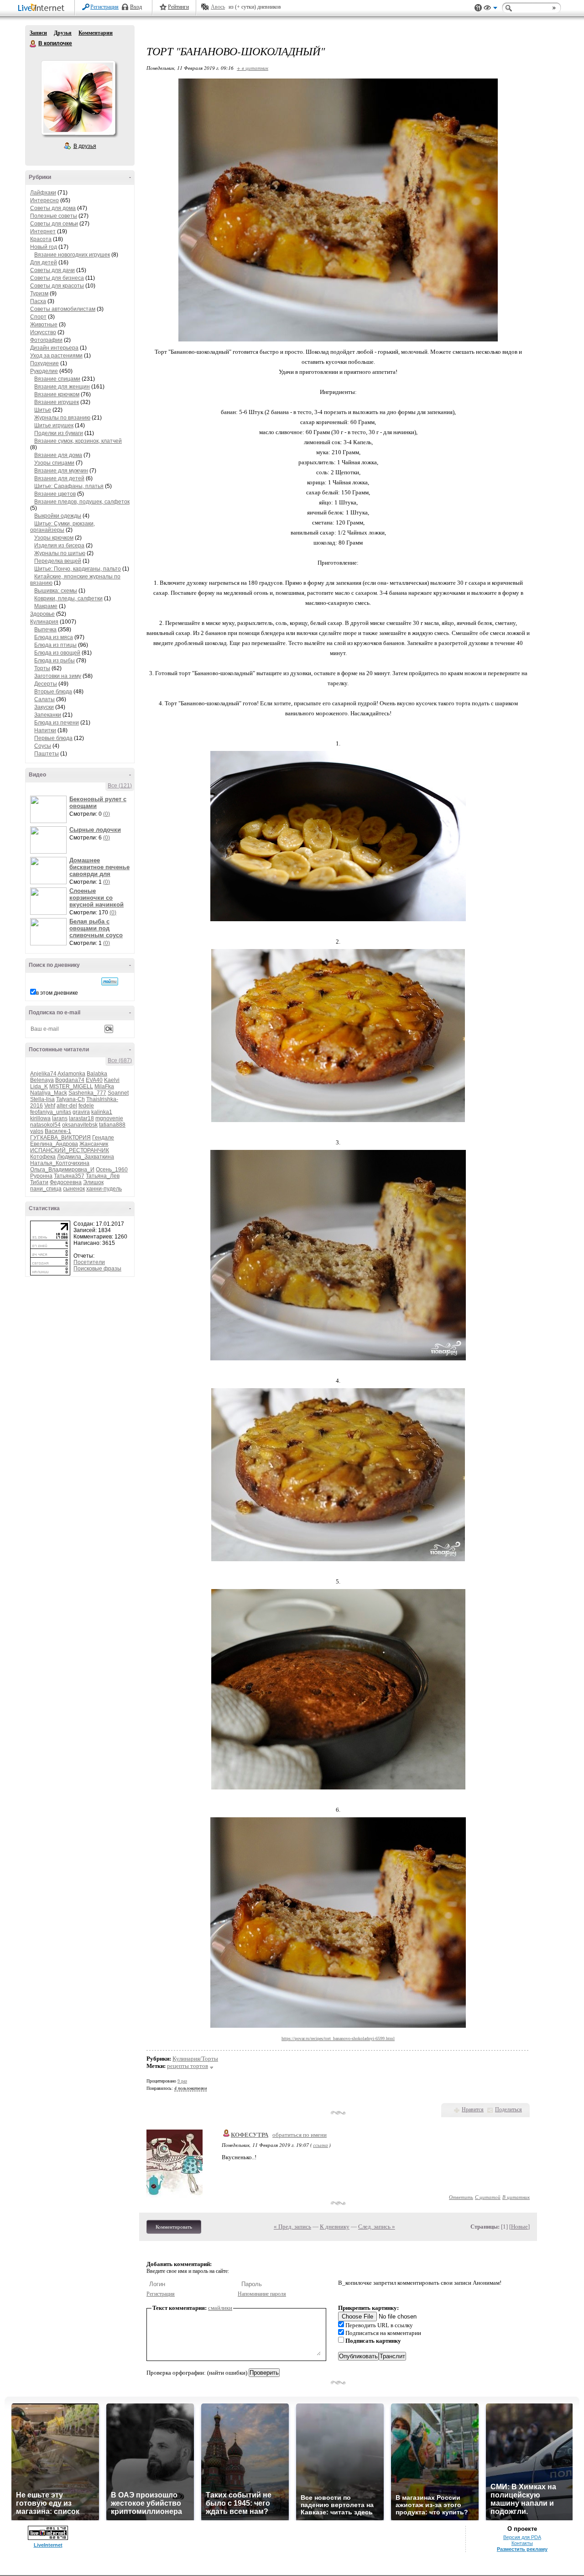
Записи (38, 33)
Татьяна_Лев (103, 1176)
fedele (86, 1106)
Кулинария (44, 622)
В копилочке (33, 44)
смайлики (220, 2308)
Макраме (46, 606)
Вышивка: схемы (56, 591)
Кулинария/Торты (195, 2059)
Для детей (44, 262)
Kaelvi (112, 1080)
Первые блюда (53, 738)
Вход (136, 7)
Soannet (118, 1093)
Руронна (41, 1176)
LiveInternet (43, 8)
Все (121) (120, 786)
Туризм (39, 294)
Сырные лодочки (95, 830)
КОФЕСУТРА (250, 2135)
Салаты (44, 699)
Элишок (93, 1182)
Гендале (103, 1138)
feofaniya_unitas (51, 1112)
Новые (519, 2227)
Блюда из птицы (55, 645)
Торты (42, 668)
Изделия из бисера (59, 546)
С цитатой (488, 2197)
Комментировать (174, 2227)
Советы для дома (53, 208)
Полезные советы (54, 216)
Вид (490, 9)
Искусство (43, 332)
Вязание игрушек (57, 402)
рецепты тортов (188, 2066)
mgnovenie (109, 1118)
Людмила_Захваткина (86, 1157)
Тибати (39, 1182)
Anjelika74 (43, 1074)
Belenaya (42, 1080)
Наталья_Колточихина (60, 1163)
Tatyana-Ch (70, 1099)
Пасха (38, 301)
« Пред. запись (292, 2227)
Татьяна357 (69, 1176)
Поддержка (478, 8)
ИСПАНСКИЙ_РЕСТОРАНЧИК (70, 1150)
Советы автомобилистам (63, 309)
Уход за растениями (56, 356)
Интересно (44, 200)
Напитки (45, 730)
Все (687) (120, 1060)
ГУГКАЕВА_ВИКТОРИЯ (60, 1138)
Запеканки (48, 715)
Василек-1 (58, 1131)
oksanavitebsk (80, 1125)
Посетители (89, 1262)
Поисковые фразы (97, 1269)
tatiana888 (112, 1125)
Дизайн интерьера (54, 348)
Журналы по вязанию (62, 418)
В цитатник (516, 2197)
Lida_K (39, 1086)
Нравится (473, 2109)
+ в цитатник (253, 68)
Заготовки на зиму (58, 676)
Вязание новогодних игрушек (72, 255)
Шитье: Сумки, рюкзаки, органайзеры (63, 527)
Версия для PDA (522, 2537)
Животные (44, 325)
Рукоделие (44, 371)
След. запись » (377, 2227)
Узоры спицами (54, 463)
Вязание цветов (55, 494)
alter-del (67, 1106)
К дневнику (335, 2227)
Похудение (44, 363)
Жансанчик (94, 1144)
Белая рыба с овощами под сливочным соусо (96, 928)
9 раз (182, 2081)
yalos (37, 1131)
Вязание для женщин (62, 387)
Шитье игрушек (54, 425)
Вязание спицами (57, 379)
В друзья (85, 146)
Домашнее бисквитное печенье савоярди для (99, 867)
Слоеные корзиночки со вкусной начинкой (96, 898)
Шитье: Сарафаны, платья (69, 486)
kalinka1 (102, 1112)
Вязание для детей (59, 478)
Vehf (50, 1106)
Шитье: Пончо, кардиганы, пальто (78, 569)
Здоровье (42, 614)
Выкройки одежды (58, 516)
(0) (107, 814)
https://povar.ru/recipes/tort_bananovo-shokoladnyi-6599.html (338, 2038)
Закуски (44, 707)
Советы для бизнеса (57, 278)
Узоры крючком (54, 538)
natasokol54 (45, 1125)
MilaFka (104, 1086)
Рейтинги (178, 7)
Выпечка (45, 630)
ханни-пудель (104, 1189)
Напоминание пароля (262, 2294)
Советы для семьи (54, 224)
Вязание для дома (58, 455)
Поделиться (508, 2109)
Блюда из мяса (54, 637)
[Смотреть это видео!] (50, 809)
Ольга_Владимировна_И (62, 1170)
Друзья (63, 33)
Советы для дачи (52, 270)
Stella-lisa (42, 1099)
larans (60, 1118)
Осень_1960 (112, 1170)
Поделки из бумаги (59, 433)
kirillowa (40, 1118)
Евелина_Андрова (54, 1144)
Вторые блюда (53, 692)
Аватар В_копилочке (78, 98)
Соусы (43, 746)
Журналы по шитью (60, 553)
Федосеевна (66, 1182)
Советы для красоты (57, 286)
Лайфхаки (43, 193)
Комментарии (96, 33)
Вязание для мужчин (61, 471)
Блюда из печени (57, 723)
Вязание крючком (57, 394)
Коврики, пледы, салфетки (68, 598)
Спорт (38, 317)
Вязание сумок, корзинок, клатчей (78, 441)
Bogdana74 (70, 1080)
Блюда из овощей (57, 653)
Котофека (43, 1157)
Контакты (522, 2543)
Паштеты (47, 754)
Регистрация (104, 7)
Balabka (97, 1074)
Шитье (43, 410)
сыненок (74, 1189)
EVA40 (94, 1080)
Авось (218, 7)
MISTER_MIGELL (71, 1086)
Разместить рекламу (522, 2549)
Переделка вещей (58, 561)
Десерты (46, 684)
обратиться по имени (300, 2135)
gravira (81, 1112)
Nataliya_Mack (49, 1093)
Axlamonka (71, 1074)
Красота (41, 239)
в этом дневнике (57, 993)
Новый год (44, 247)
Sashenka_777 (87, 1093)
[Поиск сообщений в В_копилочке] (110, 981)
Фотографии (46, 340)
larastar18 (81, 1118)
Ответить (461, 2197)
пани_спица (46, 1189)
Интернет (43, 231)
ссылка (321, 2145)
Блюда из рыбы (55, 661)
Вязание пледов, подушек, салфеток (82, 502)
